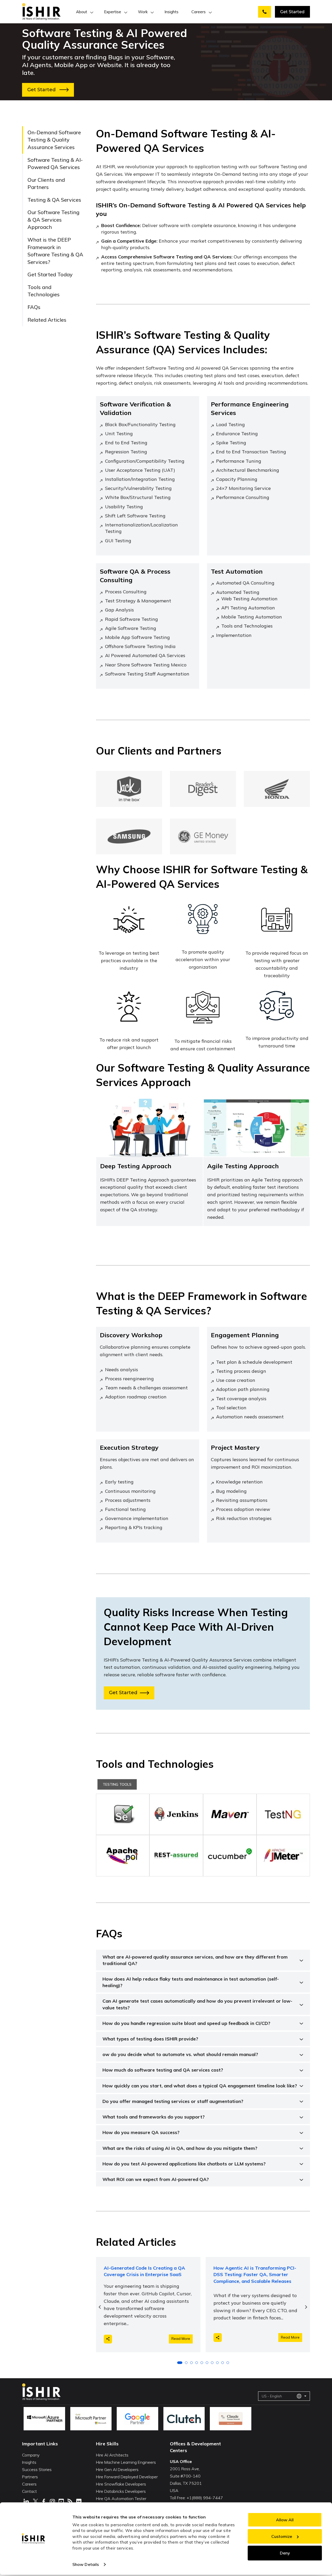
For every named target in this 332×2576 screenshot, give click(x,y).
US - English (272, 2396)
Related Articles (47, 320)
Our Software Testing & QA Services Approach (53, 220)
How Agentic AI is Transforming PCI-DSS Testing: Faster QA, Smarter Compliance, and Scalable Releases (255, 2274)
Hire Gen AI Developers (117, 2469)
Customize (282, 2536)
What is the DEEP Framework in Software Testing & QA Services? (55, 251)
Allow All (285, 2520)
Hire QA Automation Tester (121, 2498)
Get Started (292, 12)
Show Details (86, 2564)
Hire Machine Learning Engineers (126, 2462)
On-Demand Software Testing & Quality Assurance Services (54, 140)
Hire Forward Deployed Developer (127, 2477)
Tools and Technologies (44, 291)
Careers (199, 12)
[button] (180, 2363)
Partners (30, 2477)
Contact (29, 2491)
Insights (171, 12)
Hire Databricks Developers (121, 2491)
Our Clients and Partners (46, 184)
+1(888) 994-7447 (205, 2498)
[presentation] (100, 2307)
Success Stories (37, 2469)
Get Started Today (50, 275)
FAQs (34, 307)
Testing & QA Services (54, 200)
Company (31, 2455)
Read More (181, 2339)
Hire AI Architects (112, 2455)
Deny (285, 2553)
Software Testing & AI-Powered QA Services (55, 164)
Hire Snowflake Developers (121, 2484)
